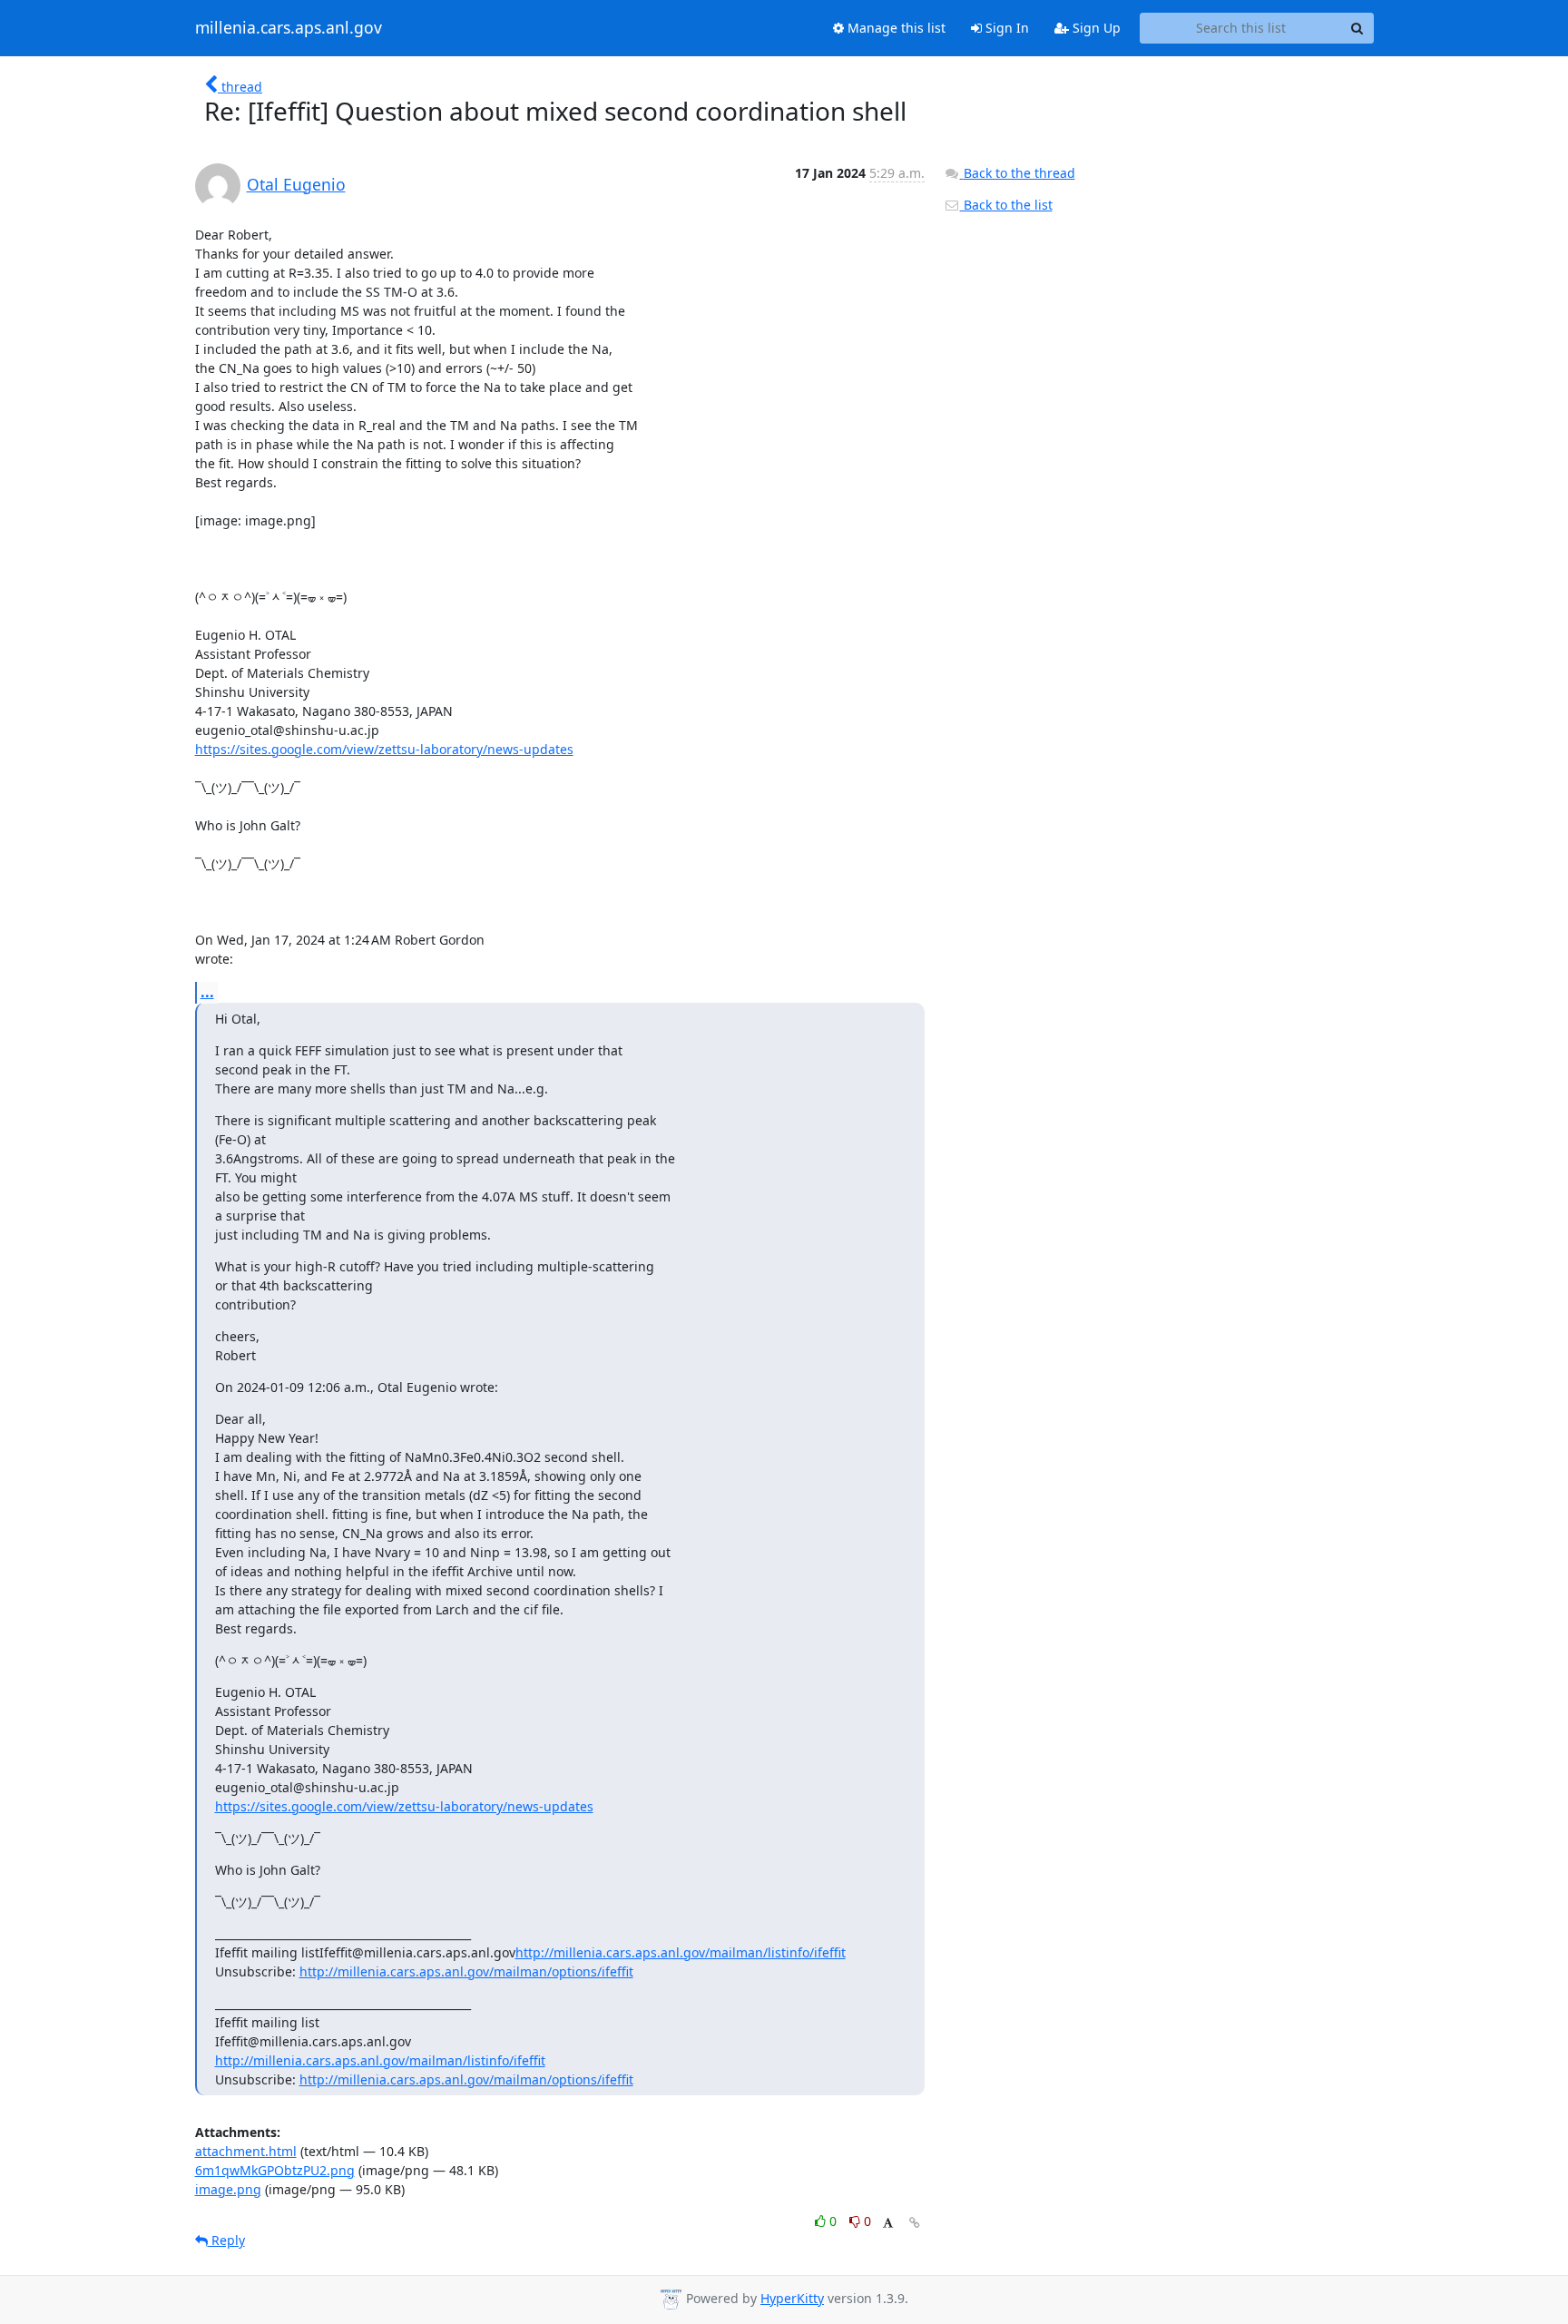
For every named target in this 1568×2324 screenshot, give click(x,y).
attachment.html (246, 2151)
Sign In (1005, 28)
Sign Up (1095, 28)
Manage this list (895, 28)
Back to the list (1006, 205)
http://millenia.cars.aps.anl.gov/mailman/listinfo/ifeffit (681, 1952)
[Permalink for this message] (915, 2223)
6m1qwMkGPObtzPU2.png (275, 2170)
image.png (228, 2189)
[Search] (1357, 28)
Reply (226, 2240)
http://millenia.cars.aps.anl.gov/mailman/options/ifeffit (466, 1971)
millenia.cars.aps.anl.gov (289, 28)
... (207, 992)
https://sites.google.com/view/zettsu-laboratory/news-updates (384, 749)
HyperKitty (792, 2298)
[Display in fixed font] (888, 2224)
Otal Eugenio (296, 184)
